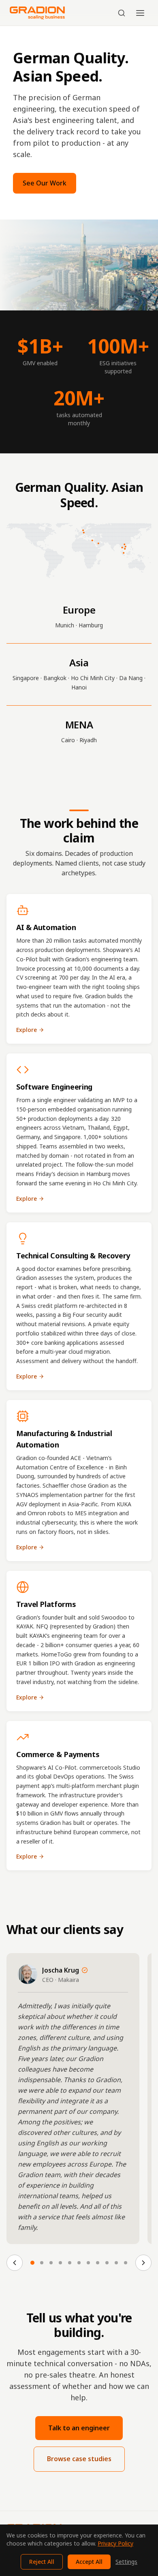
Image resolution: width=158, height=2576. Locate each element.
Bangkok (55, 678)
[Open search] (122, 13)
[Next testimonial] (143, 2263)
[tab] (32, 2263)
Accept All (89, 2562)
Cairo (68, 740)
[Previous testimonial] (15, 2263)
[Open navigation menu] (140, 13)
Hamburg (91, 625)
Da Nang (131, 678)
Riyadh (88, 740)
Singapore (26, 678)
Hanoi (79, 687)
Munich (65, 625)
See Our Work (45, 183)
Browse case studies (79, 2459)
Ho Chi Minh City (93, 678)
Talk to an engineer (79, 2428)
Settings (126, 2562)
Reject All (42, 2562)
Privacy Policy (115, 2543)
